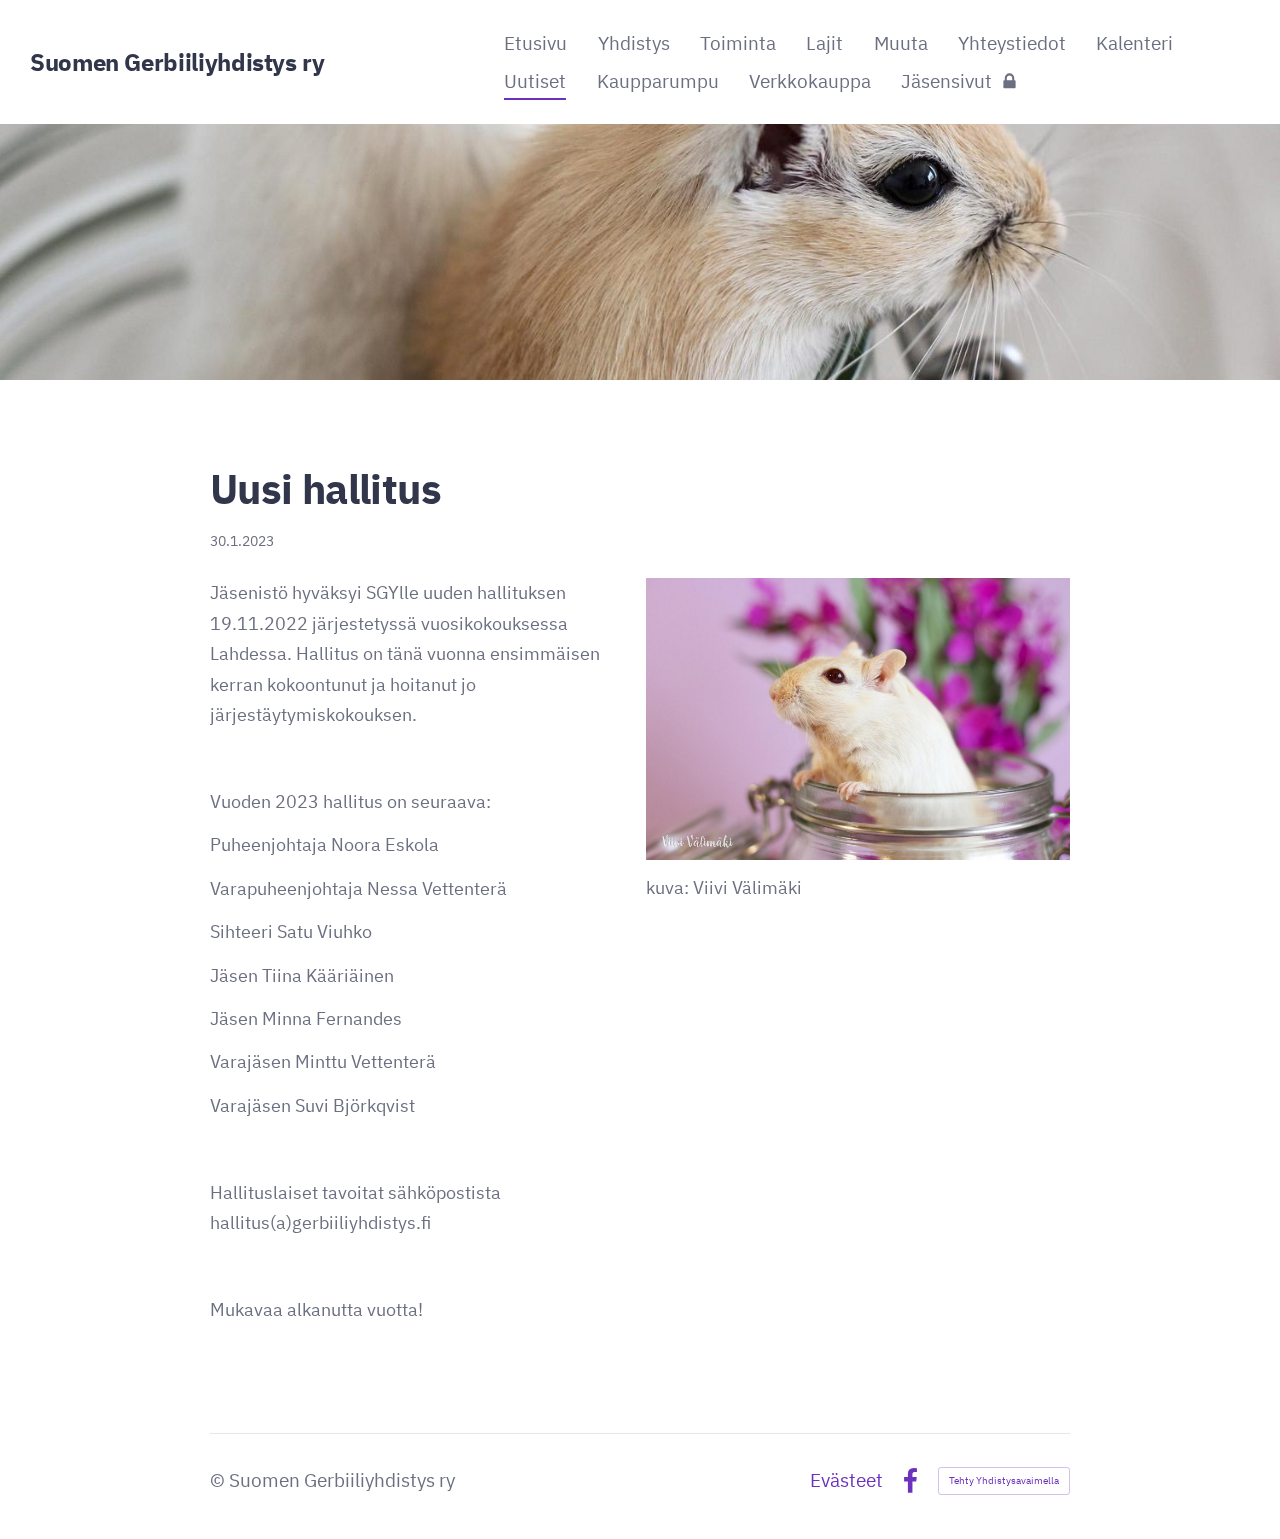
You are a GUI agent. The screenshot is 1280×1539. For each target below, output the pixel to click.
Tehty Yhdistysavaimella (1004, 1480)
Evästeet (846, 1480)
